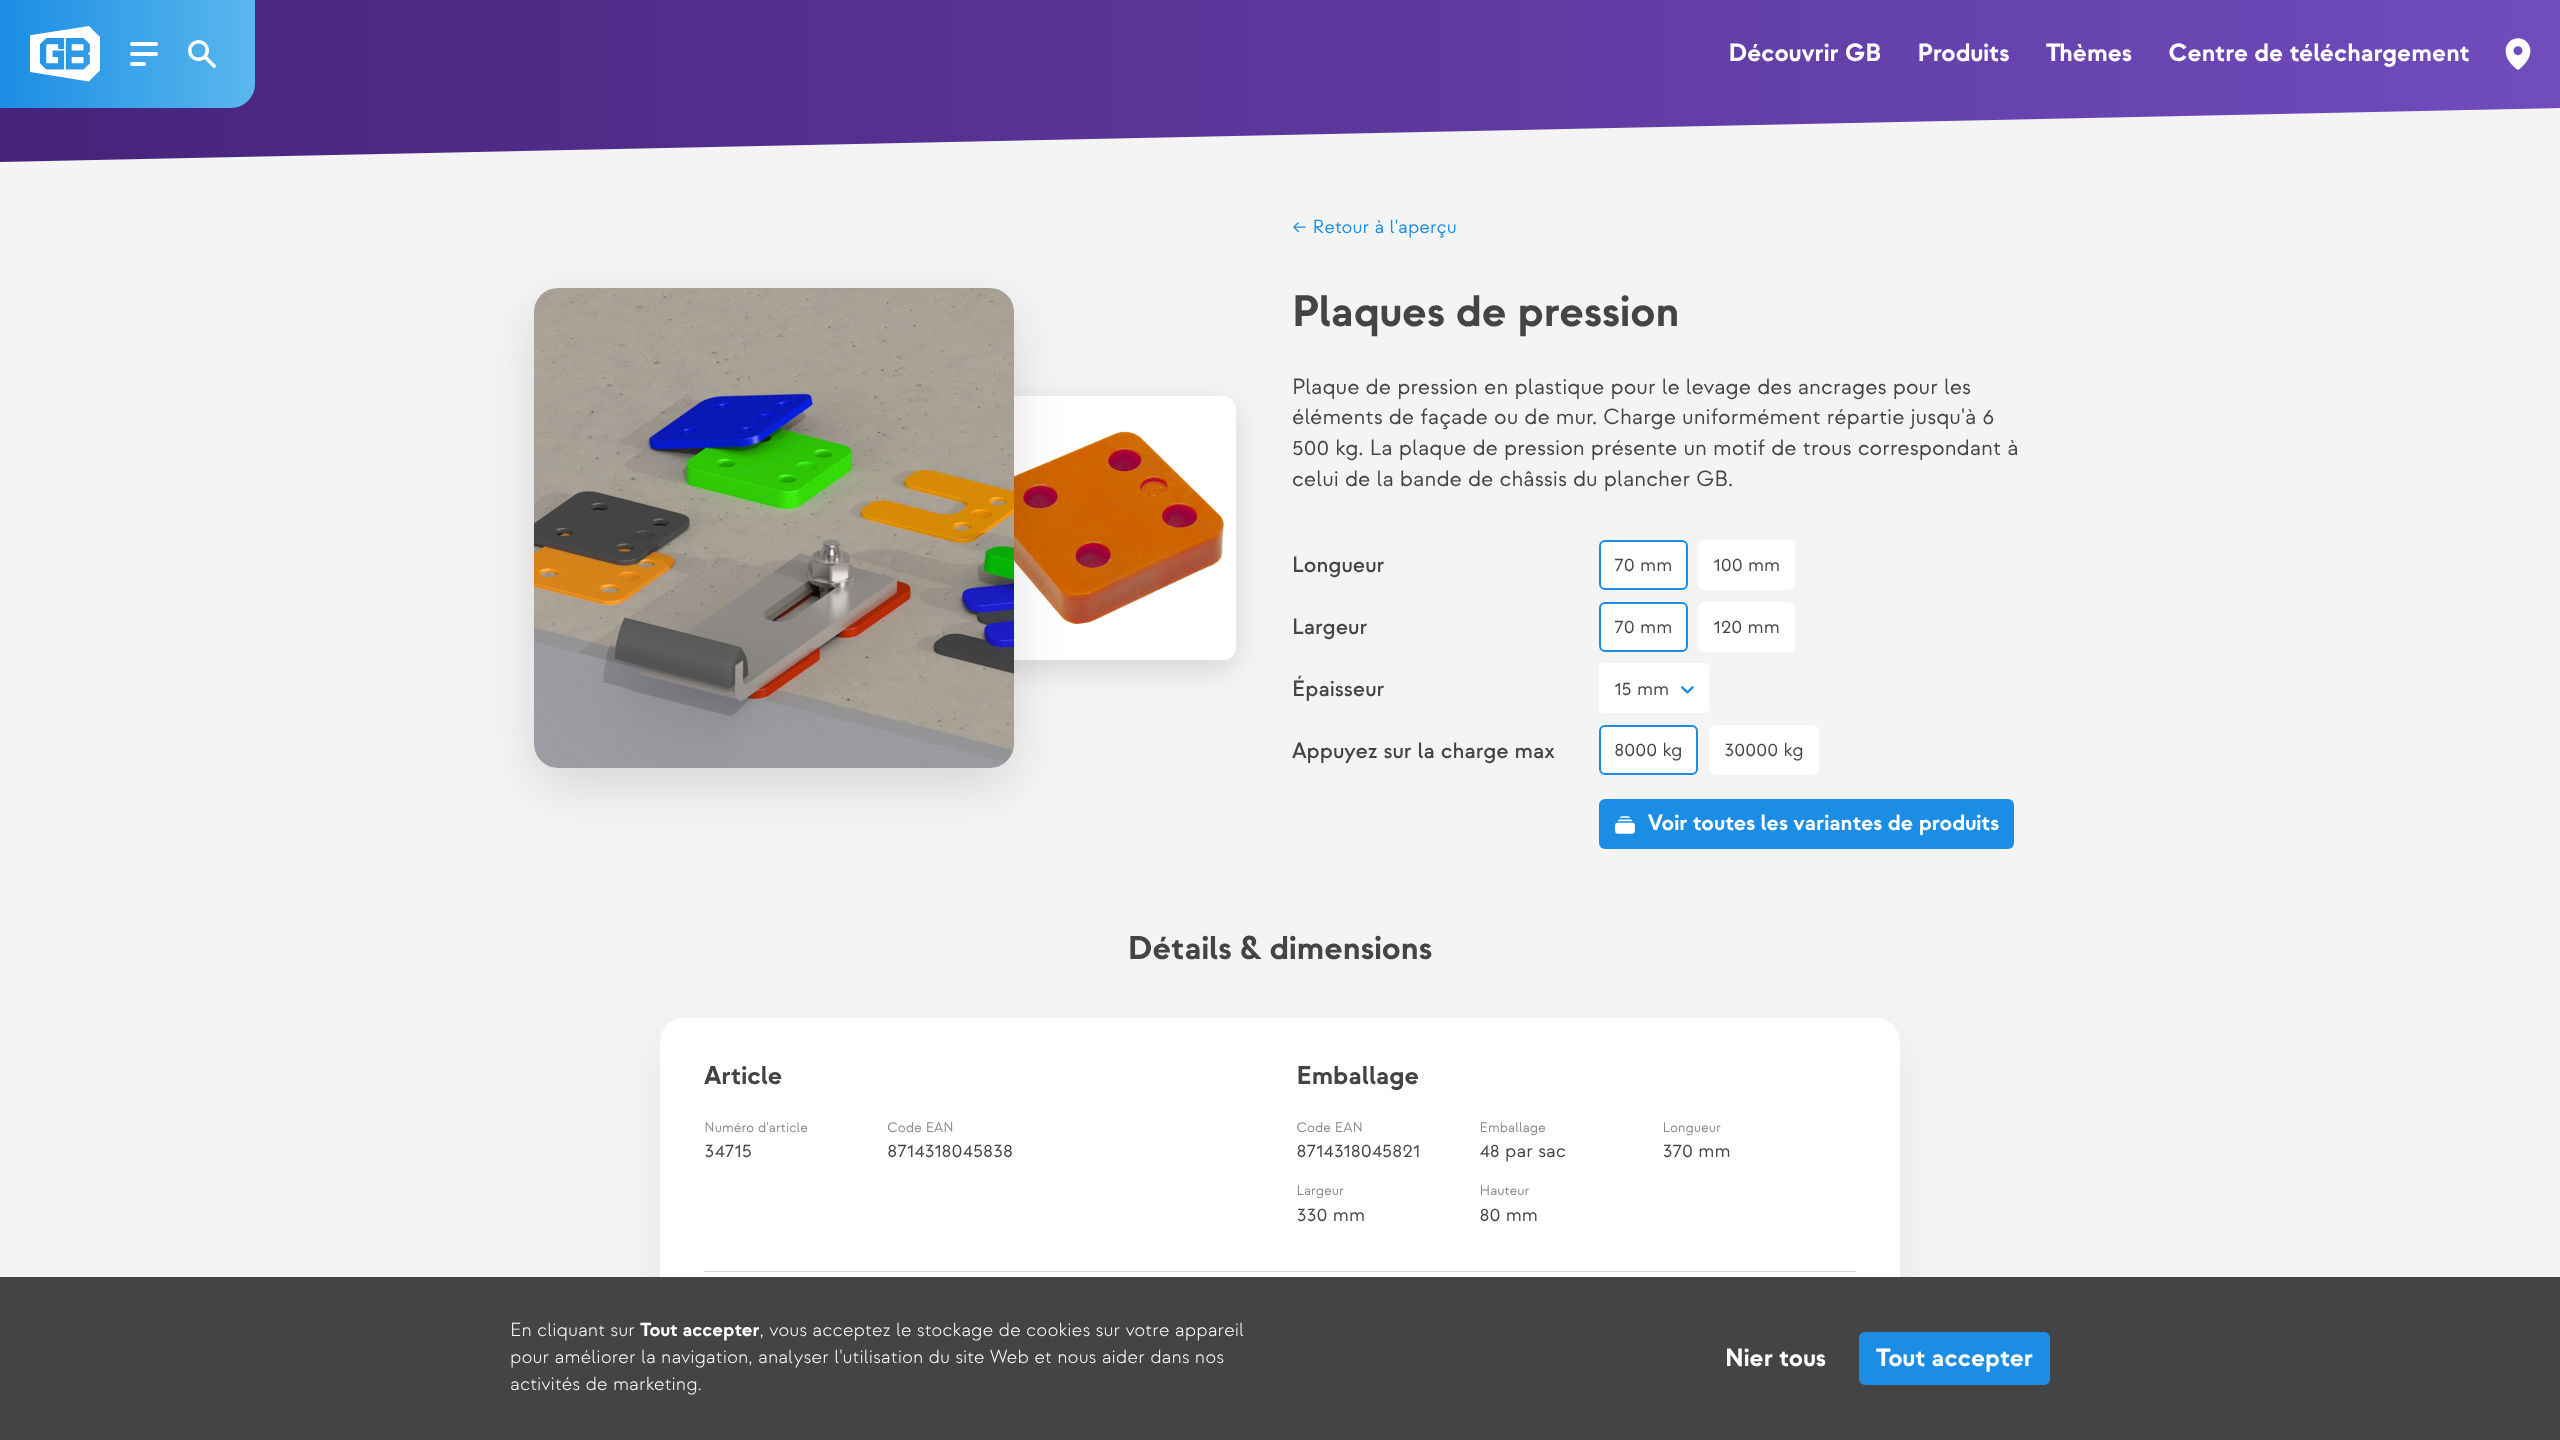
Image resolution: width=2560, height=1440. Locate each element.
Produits (1963, 54)
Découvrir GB (1804, 54)
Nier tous (1775, 1359)
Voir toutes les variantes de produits (1824, 824)
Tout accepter (1954, 1358)
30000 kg (1763, 750)
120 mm (1747, 627)
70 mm (1643, 565)
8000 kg (1648, 750)
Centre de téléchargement (2319, 54)
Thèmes (2089, 54)
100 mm (1747, 565)
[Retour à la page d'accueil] (65, 54)
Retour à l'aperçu (1381, 227)
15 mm (1641, 689)
